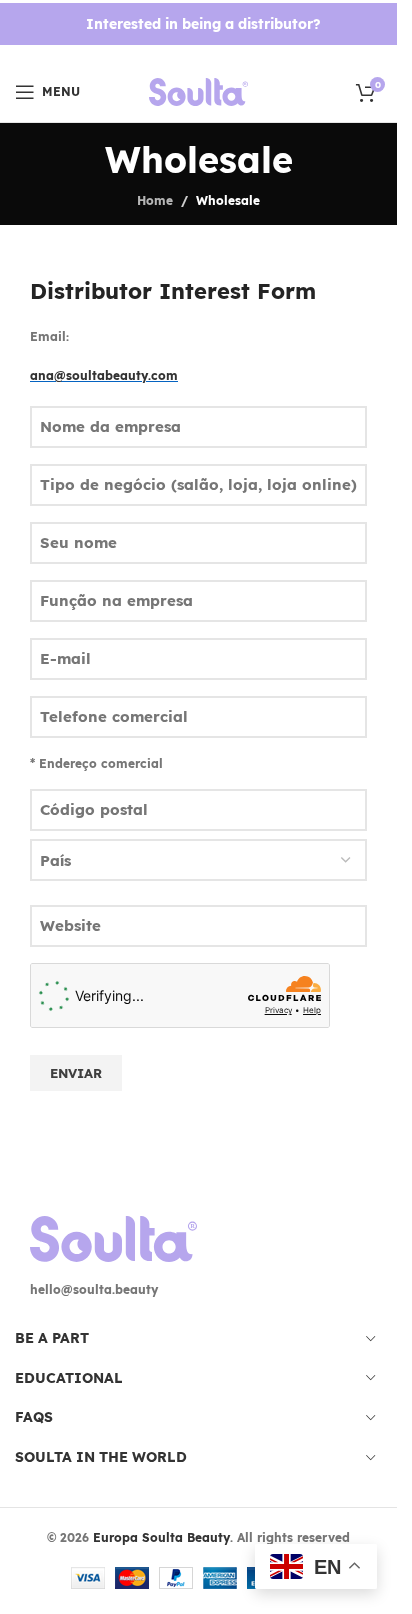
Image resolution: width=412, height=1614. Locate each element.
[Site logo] (198, 90)
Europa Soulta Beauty (161, 1537)
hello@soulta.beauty (94, 1289)
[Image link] (113, 1237)
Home (155, 200)
